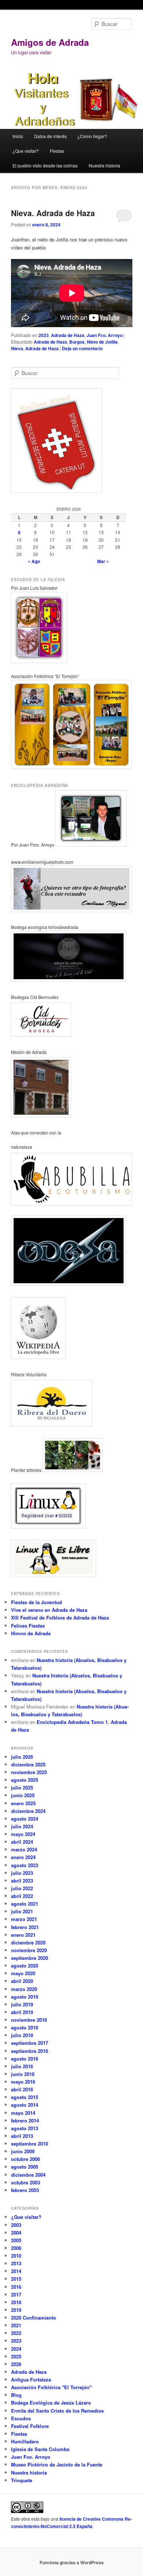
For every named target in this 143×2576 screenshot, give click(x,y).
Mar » (103, 561)
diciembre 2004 (28, 2175)
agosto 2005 (25, 2167)
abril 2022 (22, 1896)
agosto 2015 (25, 2097)
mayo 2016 (23, 2082)
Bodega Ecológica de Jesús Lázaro (51, 2403)
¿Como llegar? (92, 136)
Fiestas (57, 151)
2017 (16, 2294)
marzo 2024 (24, 1849)
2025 (16, 2356)
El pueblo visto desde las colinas (45, 165)
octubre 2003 (25, 2182)
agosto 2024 (25, 1819)
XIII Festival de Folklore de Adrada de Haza (60, 1618)
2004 (16, 2233)
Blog (16, 2395)
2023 (44, 335)
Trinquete (22, 2480)
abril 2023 (22, 1881)
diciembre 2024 (28, 1811)
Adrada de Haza (68, 335)
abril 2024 (22, 1842)
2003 (16, 2225)
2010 (16, 2256)
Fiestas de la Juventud (36, 1602)
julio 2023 (22, 1873)
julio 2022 (22, 1888)
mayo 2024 (23, 1834)
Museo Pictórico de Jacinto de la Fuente (57, 2464)
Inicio (18, 136)
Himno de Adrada (31, 1633)
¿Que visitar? (26, 151)
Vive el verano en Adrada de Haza (49, 1610)
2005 (16, 2240)
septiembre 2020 (30, 1958)
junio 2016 (23, 2074)
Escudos (21, 2418)
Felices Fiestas (28, 1626)
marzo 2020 (24, 1989)
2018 (16, 2302)
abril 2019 (22, 2012)
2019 (16, 2310)
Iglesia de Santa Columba (40, 2449)
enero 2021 (23, 1935)
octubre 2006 (25, 2159)
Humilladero (25, 2441)
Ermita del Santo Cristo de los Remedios (57, 2411)
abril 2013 (22, 2136)
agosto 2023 (25, 1865)
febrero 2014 (25, 2120)
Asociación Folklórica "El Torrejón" (51, 2387)
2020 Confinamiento (34, 2318)
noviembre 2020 (29, 1950)
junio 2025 (23, 1795)
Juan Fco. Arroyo (104, 335)
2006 (16, 2248)
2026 (16, 2364)
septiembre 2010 (30, 2144)
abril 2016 (22, 2089)
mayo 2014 (23, 2113)
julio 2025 (22, 1787)
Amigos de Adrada (50, 42)
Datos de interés (50, 136)
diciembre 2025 (28, 1764)
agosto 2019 (25, 1997)
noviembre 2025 (29, 1772)
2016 (16, 2287)
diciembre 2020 (28, 1942)
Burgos (77, 342)
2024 (16, 2349)
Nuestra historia (104, 165)
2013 (16, 2263)
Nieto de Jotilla (102, 342)
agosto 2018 (25, 2027)
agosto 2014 (25, 2105)
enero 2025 (23, 1803)
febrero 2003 (25, 2190)
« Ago (34, 561)
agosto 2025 (25, 1780)
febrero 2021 (25, 1927)
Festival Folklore (30, 2426)
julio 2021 (22, 1911)
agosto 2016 (25, 2059)
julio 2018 (22, 2035)
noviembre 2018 (29, 2020)
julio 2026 (22, 1757)
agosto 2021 (25, 1904)
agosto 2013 (25, 2128)
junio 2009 (23, 2151)
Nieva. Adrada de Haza (53, 213)
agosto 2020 (25, 1966)
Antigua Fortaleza (31, 2379)
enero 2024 (23, 1857)
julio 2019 (22, 2004)
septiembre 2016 (30, 2051)
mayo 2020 (23, 1973)
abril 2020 (22, 1981)
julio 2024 (22, 1826)
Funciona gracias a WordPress (72, 2562)
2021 (16, 2325)
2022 (16, 2333)
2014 (16, 2271)
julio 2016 (22, 2066)
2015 (16, 2279)
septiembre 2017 (30, 2043)
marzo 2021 (24, 1919)
